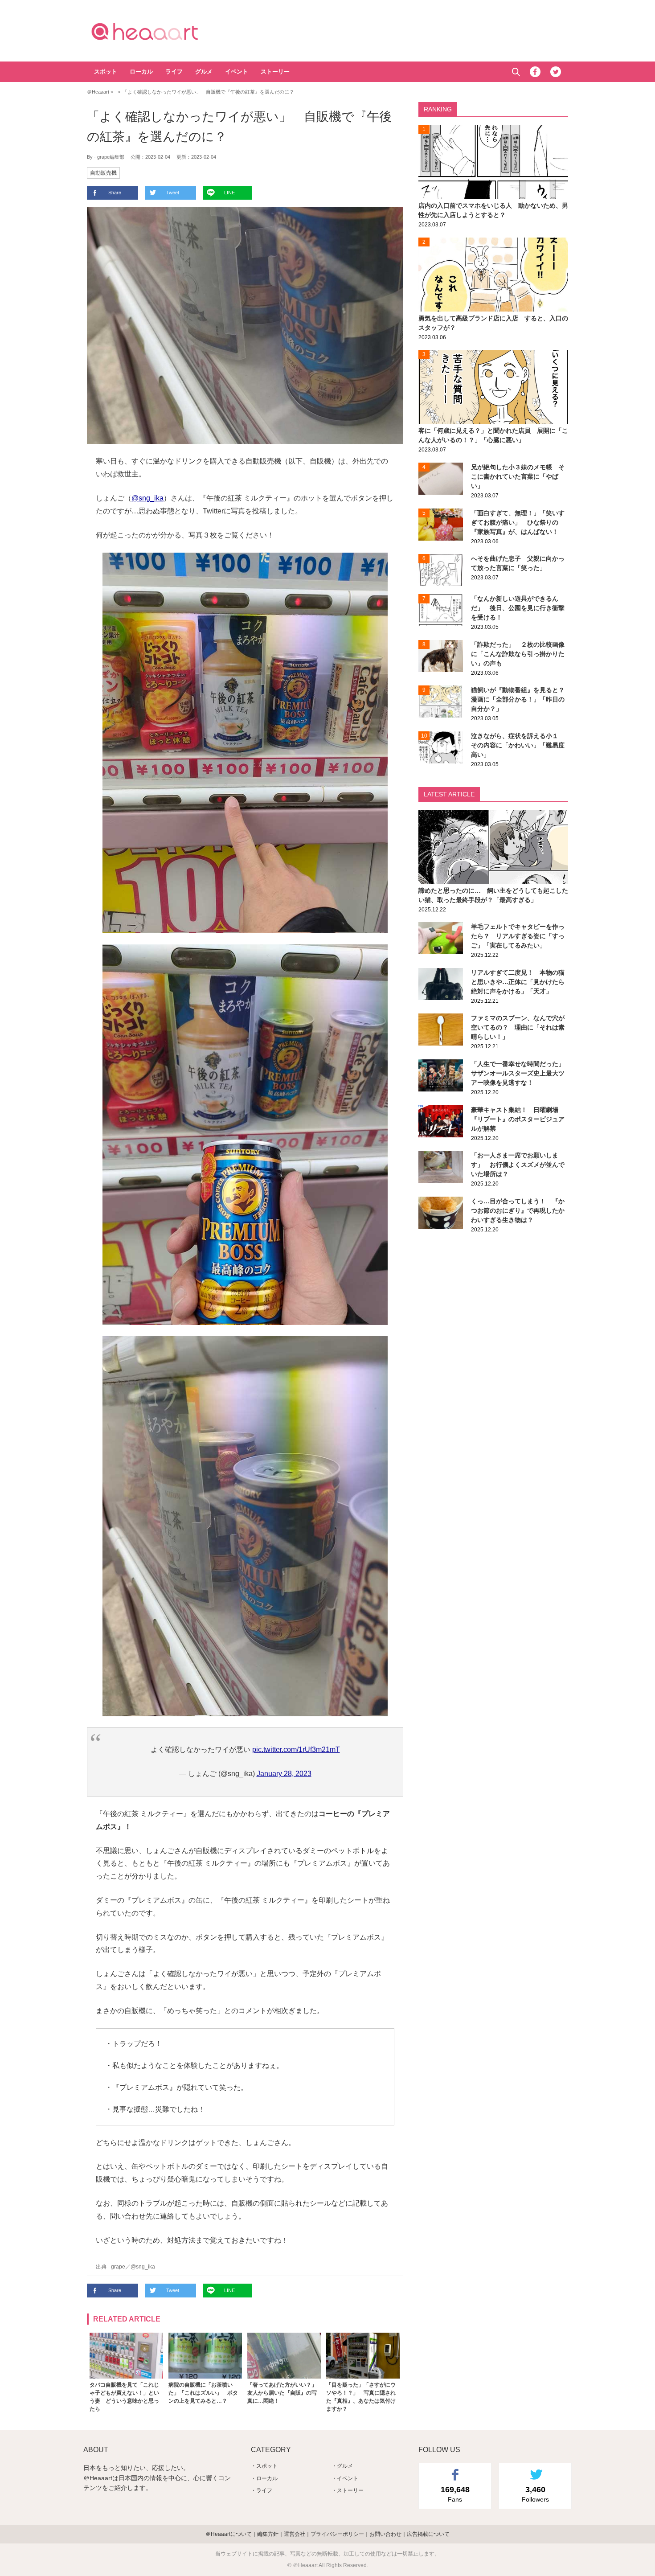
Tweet (173, 193)
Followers (535, 2494)
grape (118, 2267)
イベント (237, 72)
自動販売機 (103, 173)
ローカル (141, 72)
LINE (229, 193)
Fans (455, 2494)
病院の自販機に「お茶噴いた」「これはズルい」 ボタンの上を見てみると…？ (203, 2393)
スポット (106, 72)
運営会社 (295, 2534)
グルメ (204, 72)
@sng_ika (147, 498)
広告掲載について (428, 2534)
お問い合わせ (385, 2534)
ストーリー (275, 72)
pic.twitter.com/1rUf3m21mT (296, 1749)
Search (516, 72)
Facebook (535, 72)
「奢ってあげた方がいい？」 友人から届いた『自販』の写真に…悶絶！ (282, 2393)
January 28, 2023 (284, 1774)
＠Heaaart (160, 31)
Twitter (556, 72)
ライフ (174, 72)
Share (115, 193)
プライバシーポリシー (337, 2534)
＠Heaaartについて (229, 2534)
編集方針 (268, 2534)
